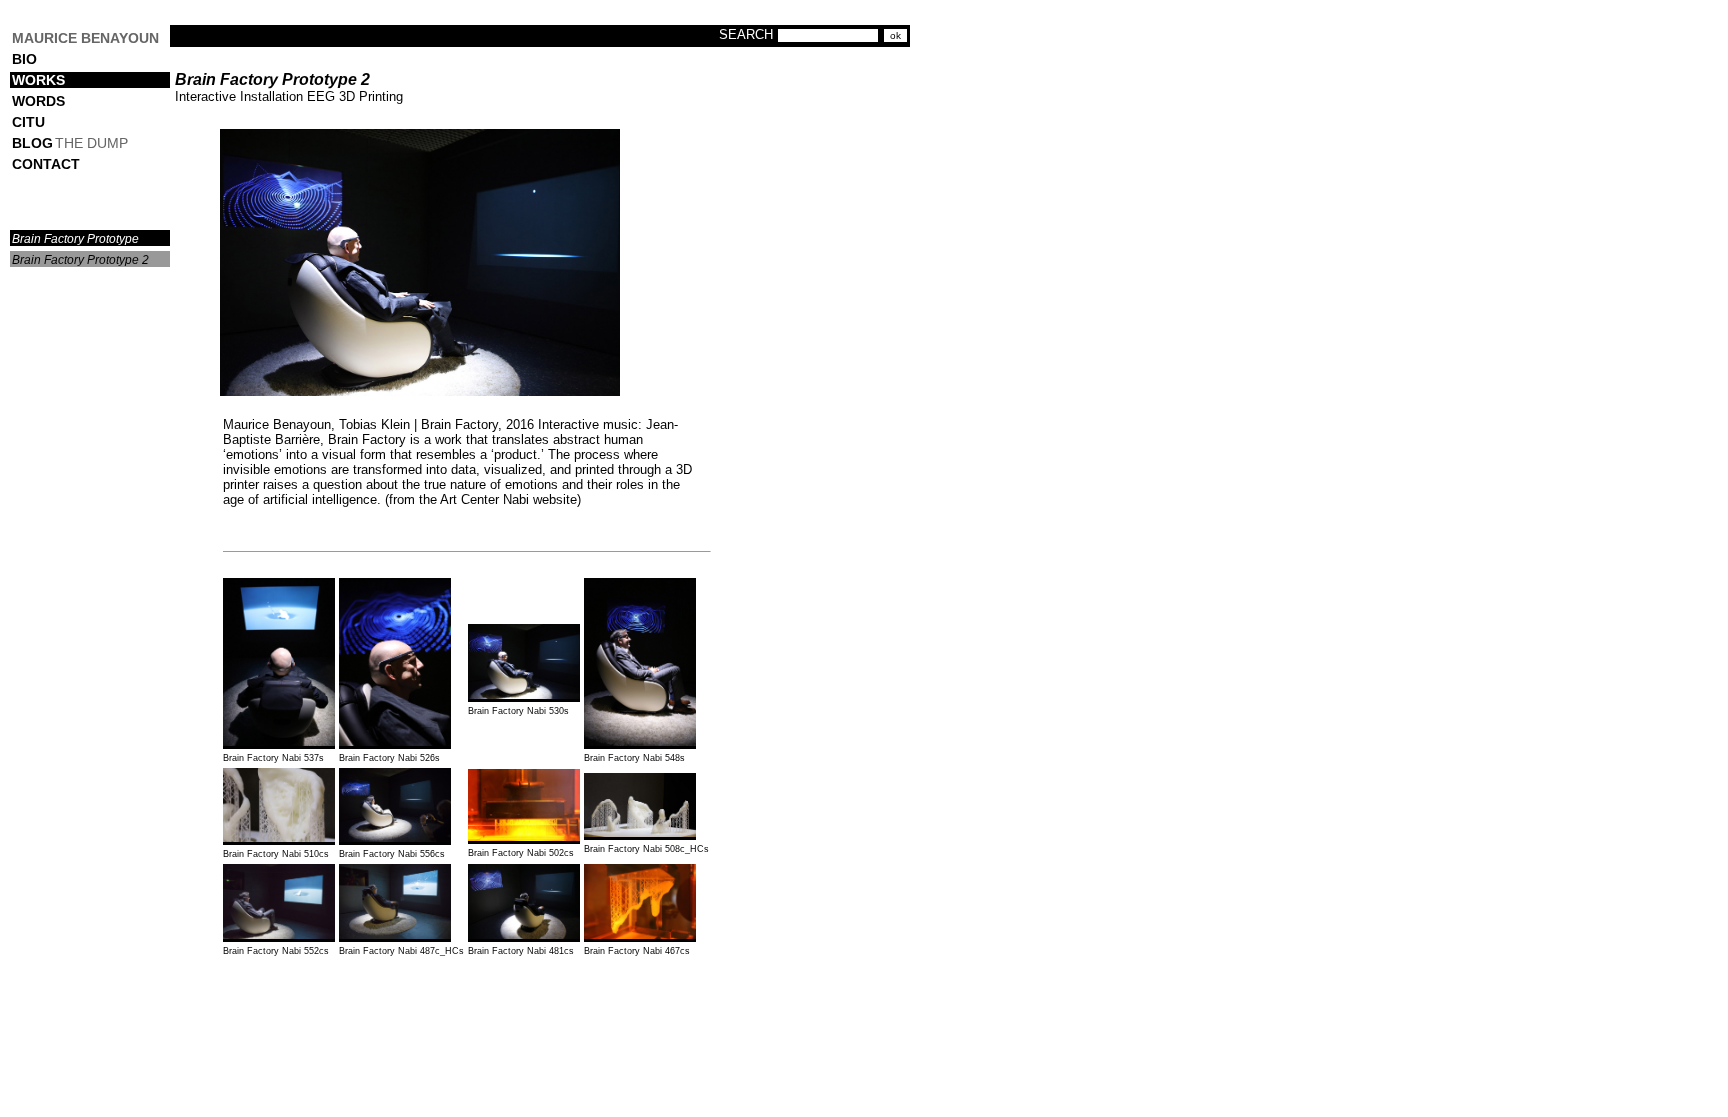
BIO (24, 59)
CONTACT (46, 164)
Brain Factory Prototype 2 (80, 260)
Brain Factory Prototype (75, 239)
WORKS (38, 80)
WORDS (38, 101)
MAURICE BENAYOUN (85, 38)
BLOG (32, 143)
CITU (28, 122)
